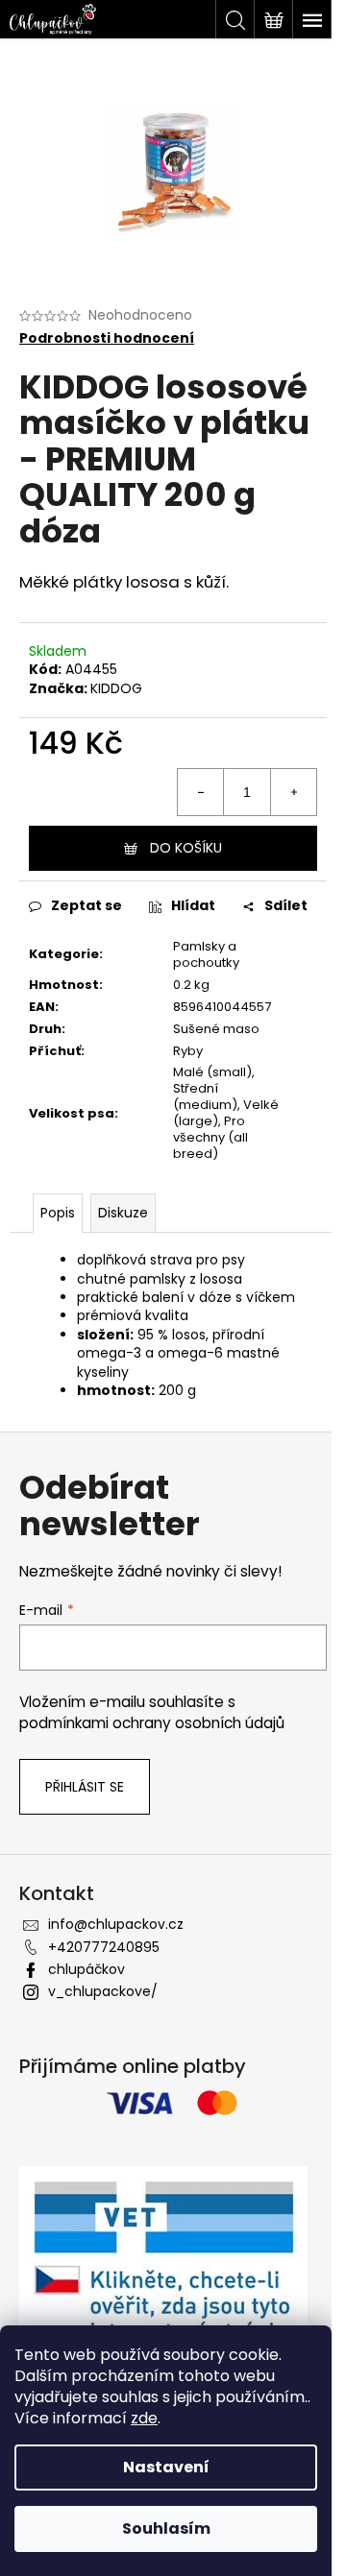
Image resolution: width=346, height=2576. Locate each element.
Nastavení (166, 2467)
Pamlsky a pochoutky (206, 954)
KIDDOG (116, 688)
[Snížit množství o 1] (201, 792)
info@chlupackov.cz (116, 1924)
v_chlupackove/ (103, 1991)
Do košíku (186, 848)
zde (144, 2418)
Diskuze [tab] (123, 1213)
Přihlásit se (85, 1787)
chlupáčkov (86, 1969)
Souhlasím (166, 2528)
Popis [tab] (58, 1213)
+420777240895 (104, 1947)
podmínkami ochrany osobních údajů (152, 1723)
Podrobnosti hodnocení (107, 338)
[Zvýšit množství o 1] (293, 792)
